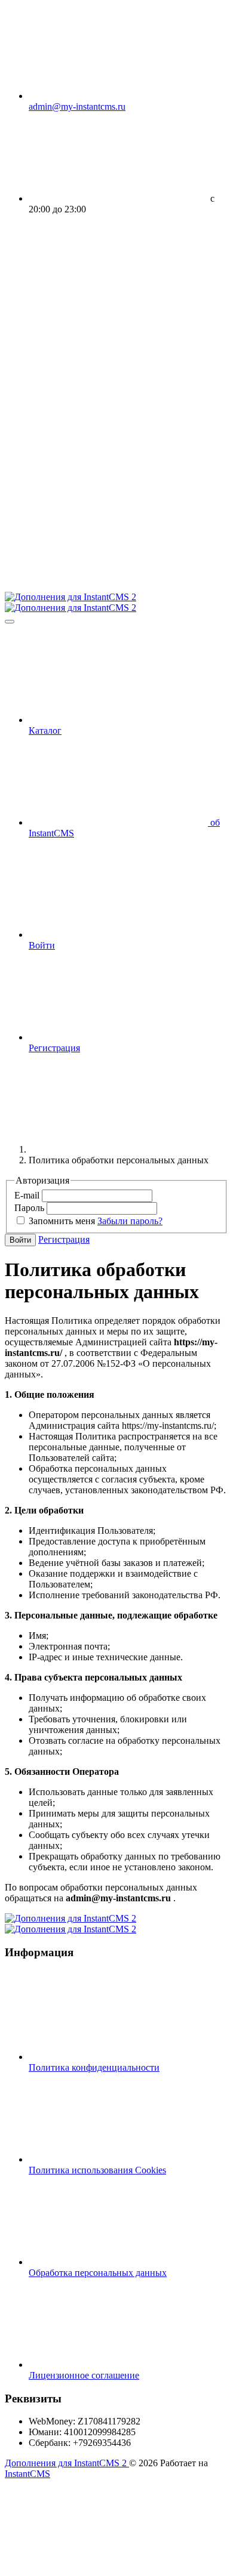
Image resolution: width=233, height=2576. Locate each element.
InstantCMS (27, 2474)
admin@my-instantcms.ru (77, 106)
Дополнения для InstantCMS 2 (67, 2463)
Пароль (30, 1208)
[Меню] (10, 622)
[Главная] (118, 1149)
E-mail (28, 1195)
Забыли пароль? (130, 1221)
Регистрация (64, 1239)
